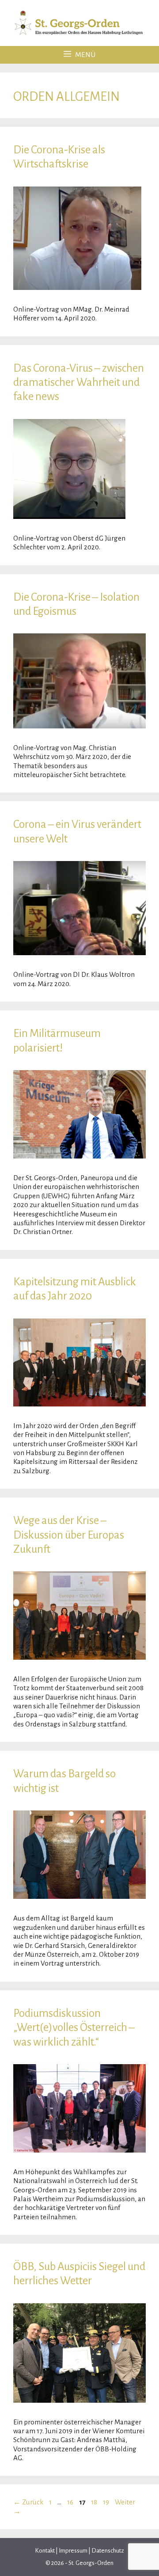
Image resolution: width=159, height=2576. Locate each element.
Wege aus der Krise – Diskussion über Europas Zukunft (69, 1535)
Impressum (73, 2551)
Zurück (28, 2502)
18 (95, 2502)
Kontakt (45, 2551)
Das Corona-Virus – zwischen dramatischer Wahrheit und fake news (79, 382)
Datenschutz (107, 2551)
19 (107, 2502)
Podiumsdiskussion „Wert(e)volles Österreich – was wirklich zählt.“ (74, 2027)
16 (71, 2502)
